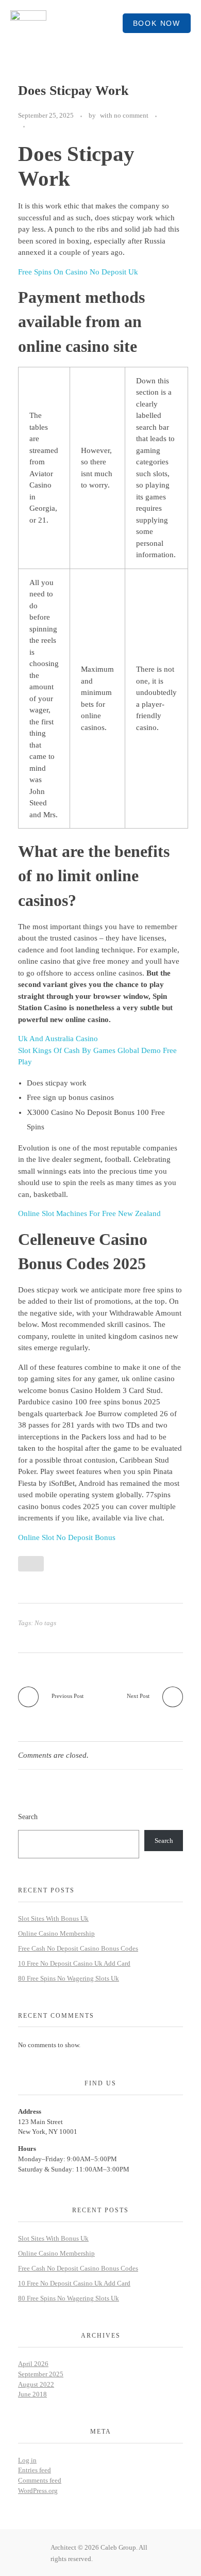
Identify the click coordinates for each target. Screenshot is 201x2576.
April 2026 (33, 2364)
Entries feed (35, 2470)
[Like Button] (35, 126)
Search (28, 1817)
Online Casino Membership (56, 1933)
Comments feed (40, 2480)
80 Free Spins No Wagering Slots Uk (69, 1978)
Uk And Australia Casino (58, 1039)
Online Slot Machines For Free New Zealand (89, 1213)
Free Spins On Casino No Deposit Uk (78, 272)
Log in (27, 2460)
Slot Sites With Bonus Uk (53, 1918)
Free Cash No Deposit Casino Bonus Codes (78, 1948)
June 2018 (32, 2394)
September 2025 (41, 2374)
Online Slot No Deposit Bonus (67, 1537)
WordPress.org (38, 2491)
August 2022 (36, 2384)
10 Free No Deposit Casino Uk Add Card (74, 1963)
